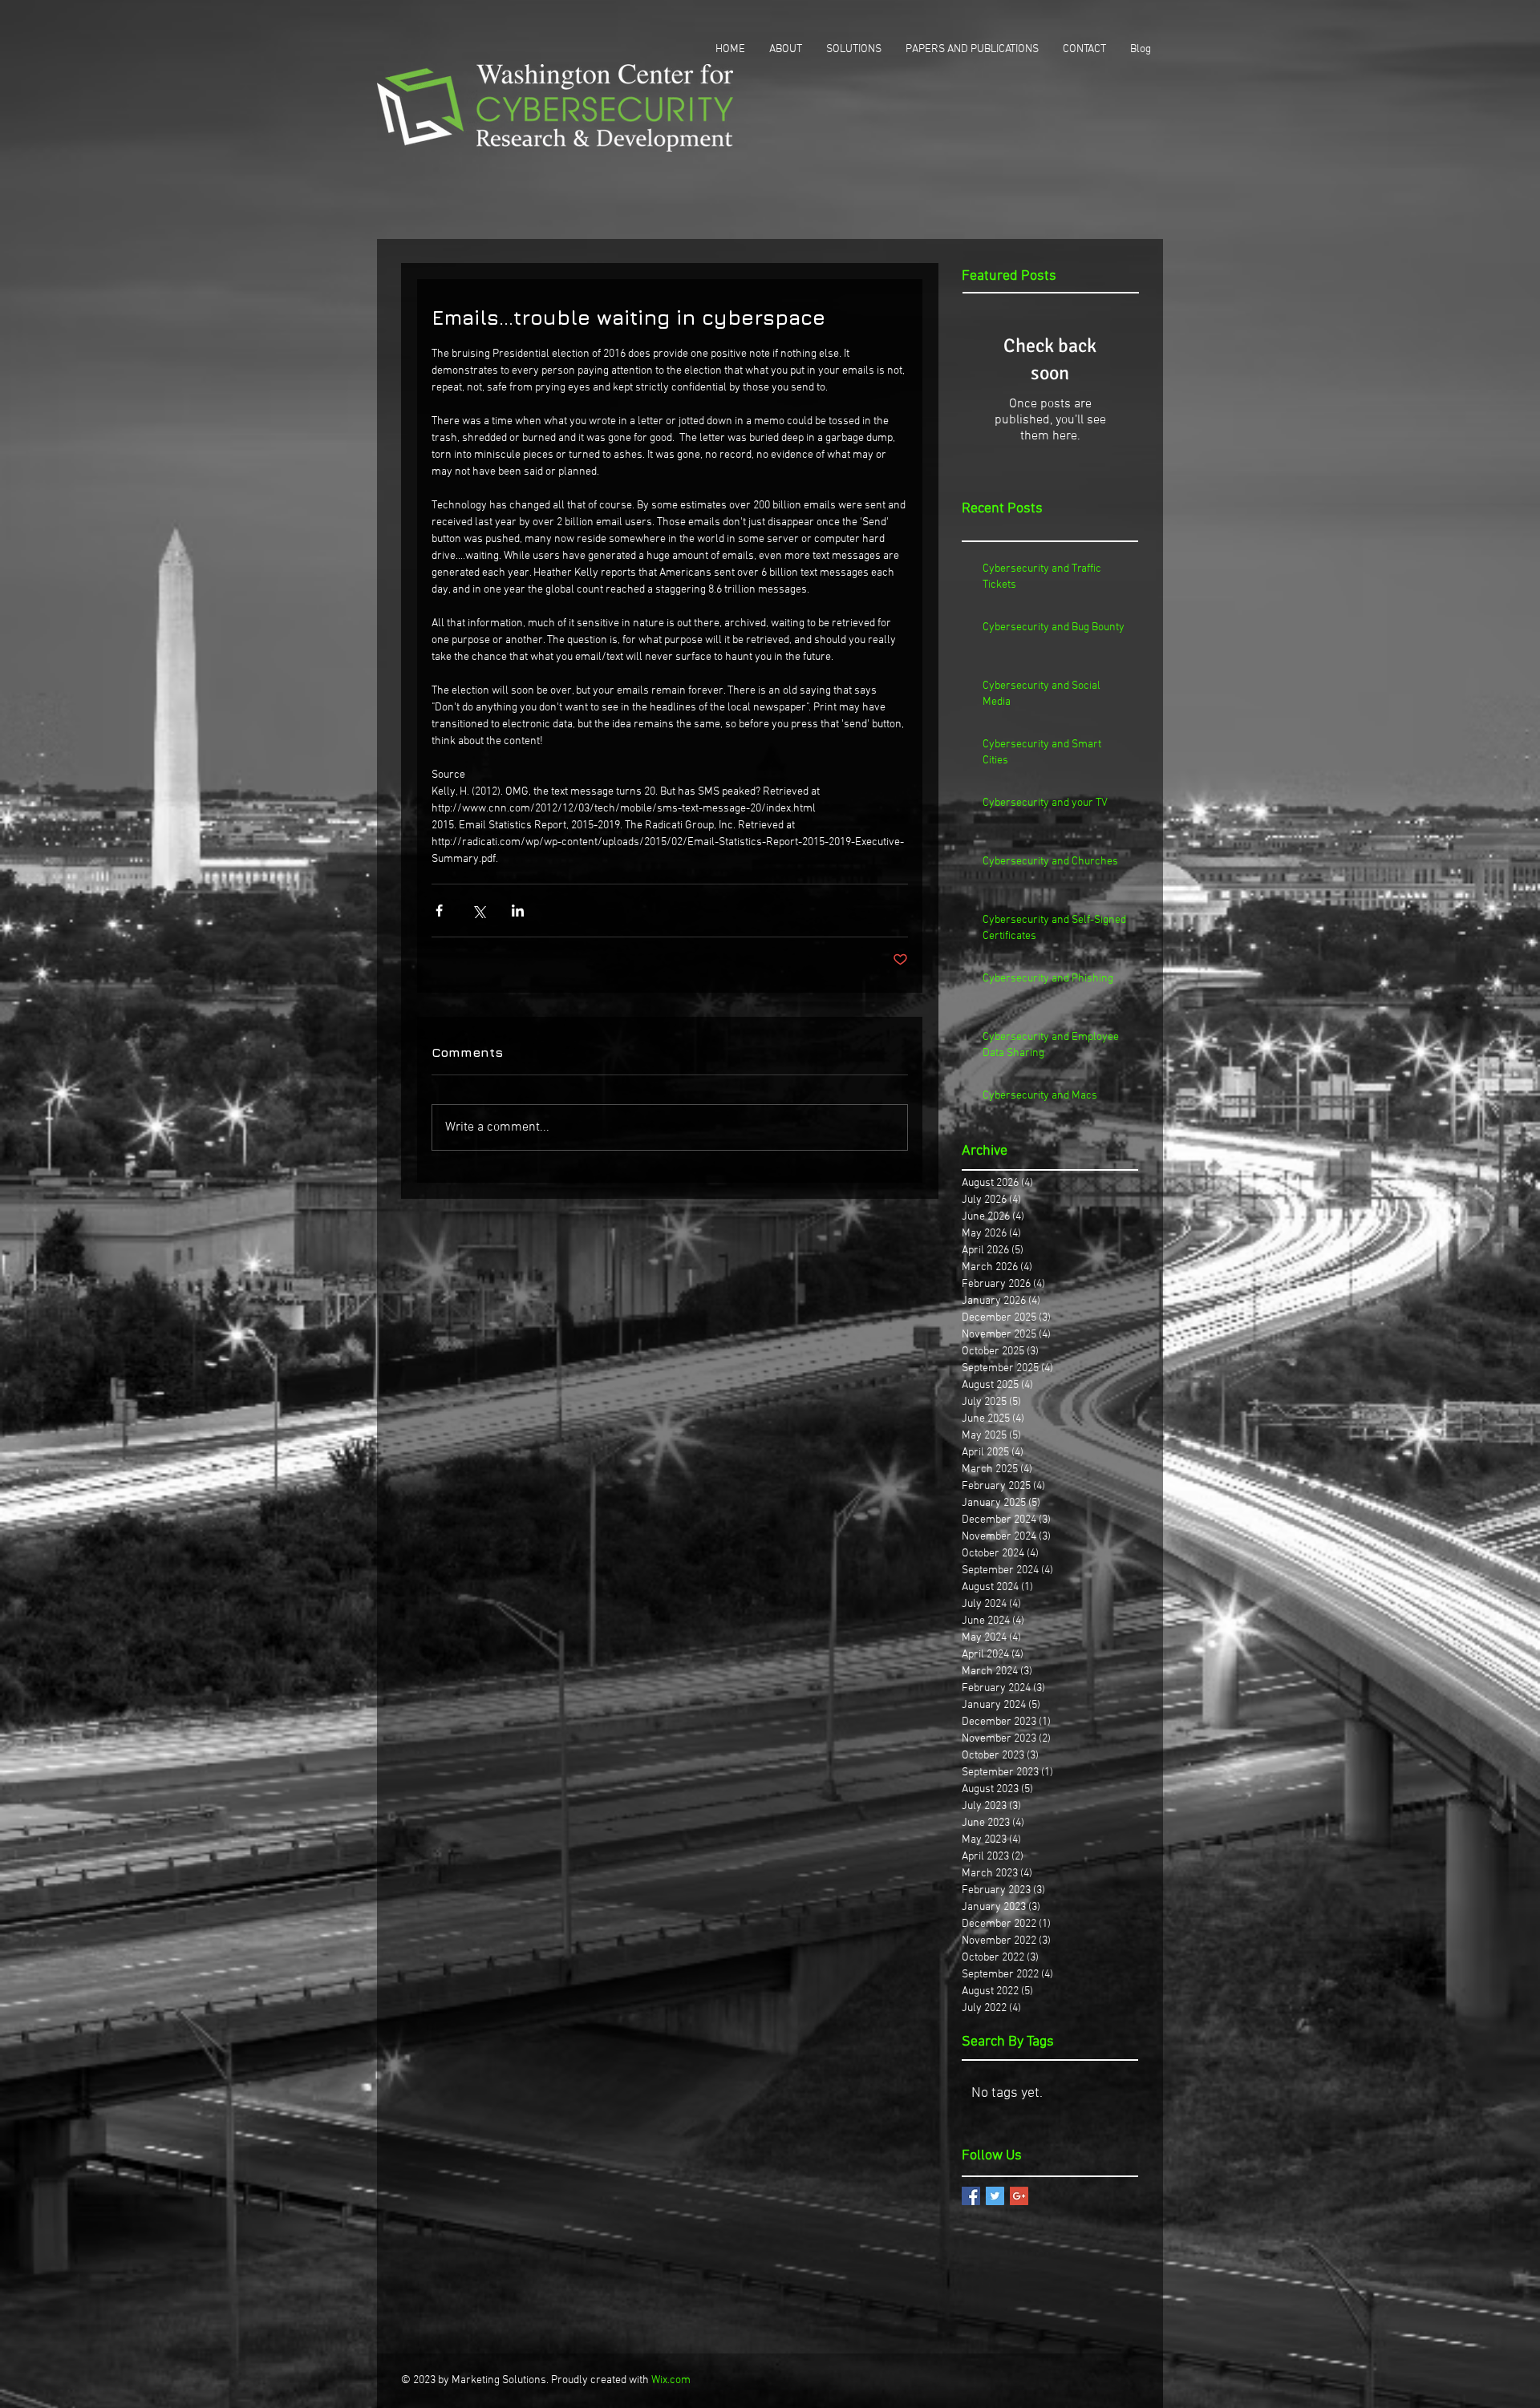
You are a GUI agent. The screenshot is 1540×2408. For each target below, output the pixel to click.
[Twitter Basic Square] (995, 2196)
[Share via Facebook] (439, 911)
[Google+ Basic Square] (1019, 2196)
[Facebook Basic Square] (971, 2196)
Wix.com (671, 2380)
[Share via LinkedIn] (518, 911)
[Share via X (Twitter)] (478, 911)
